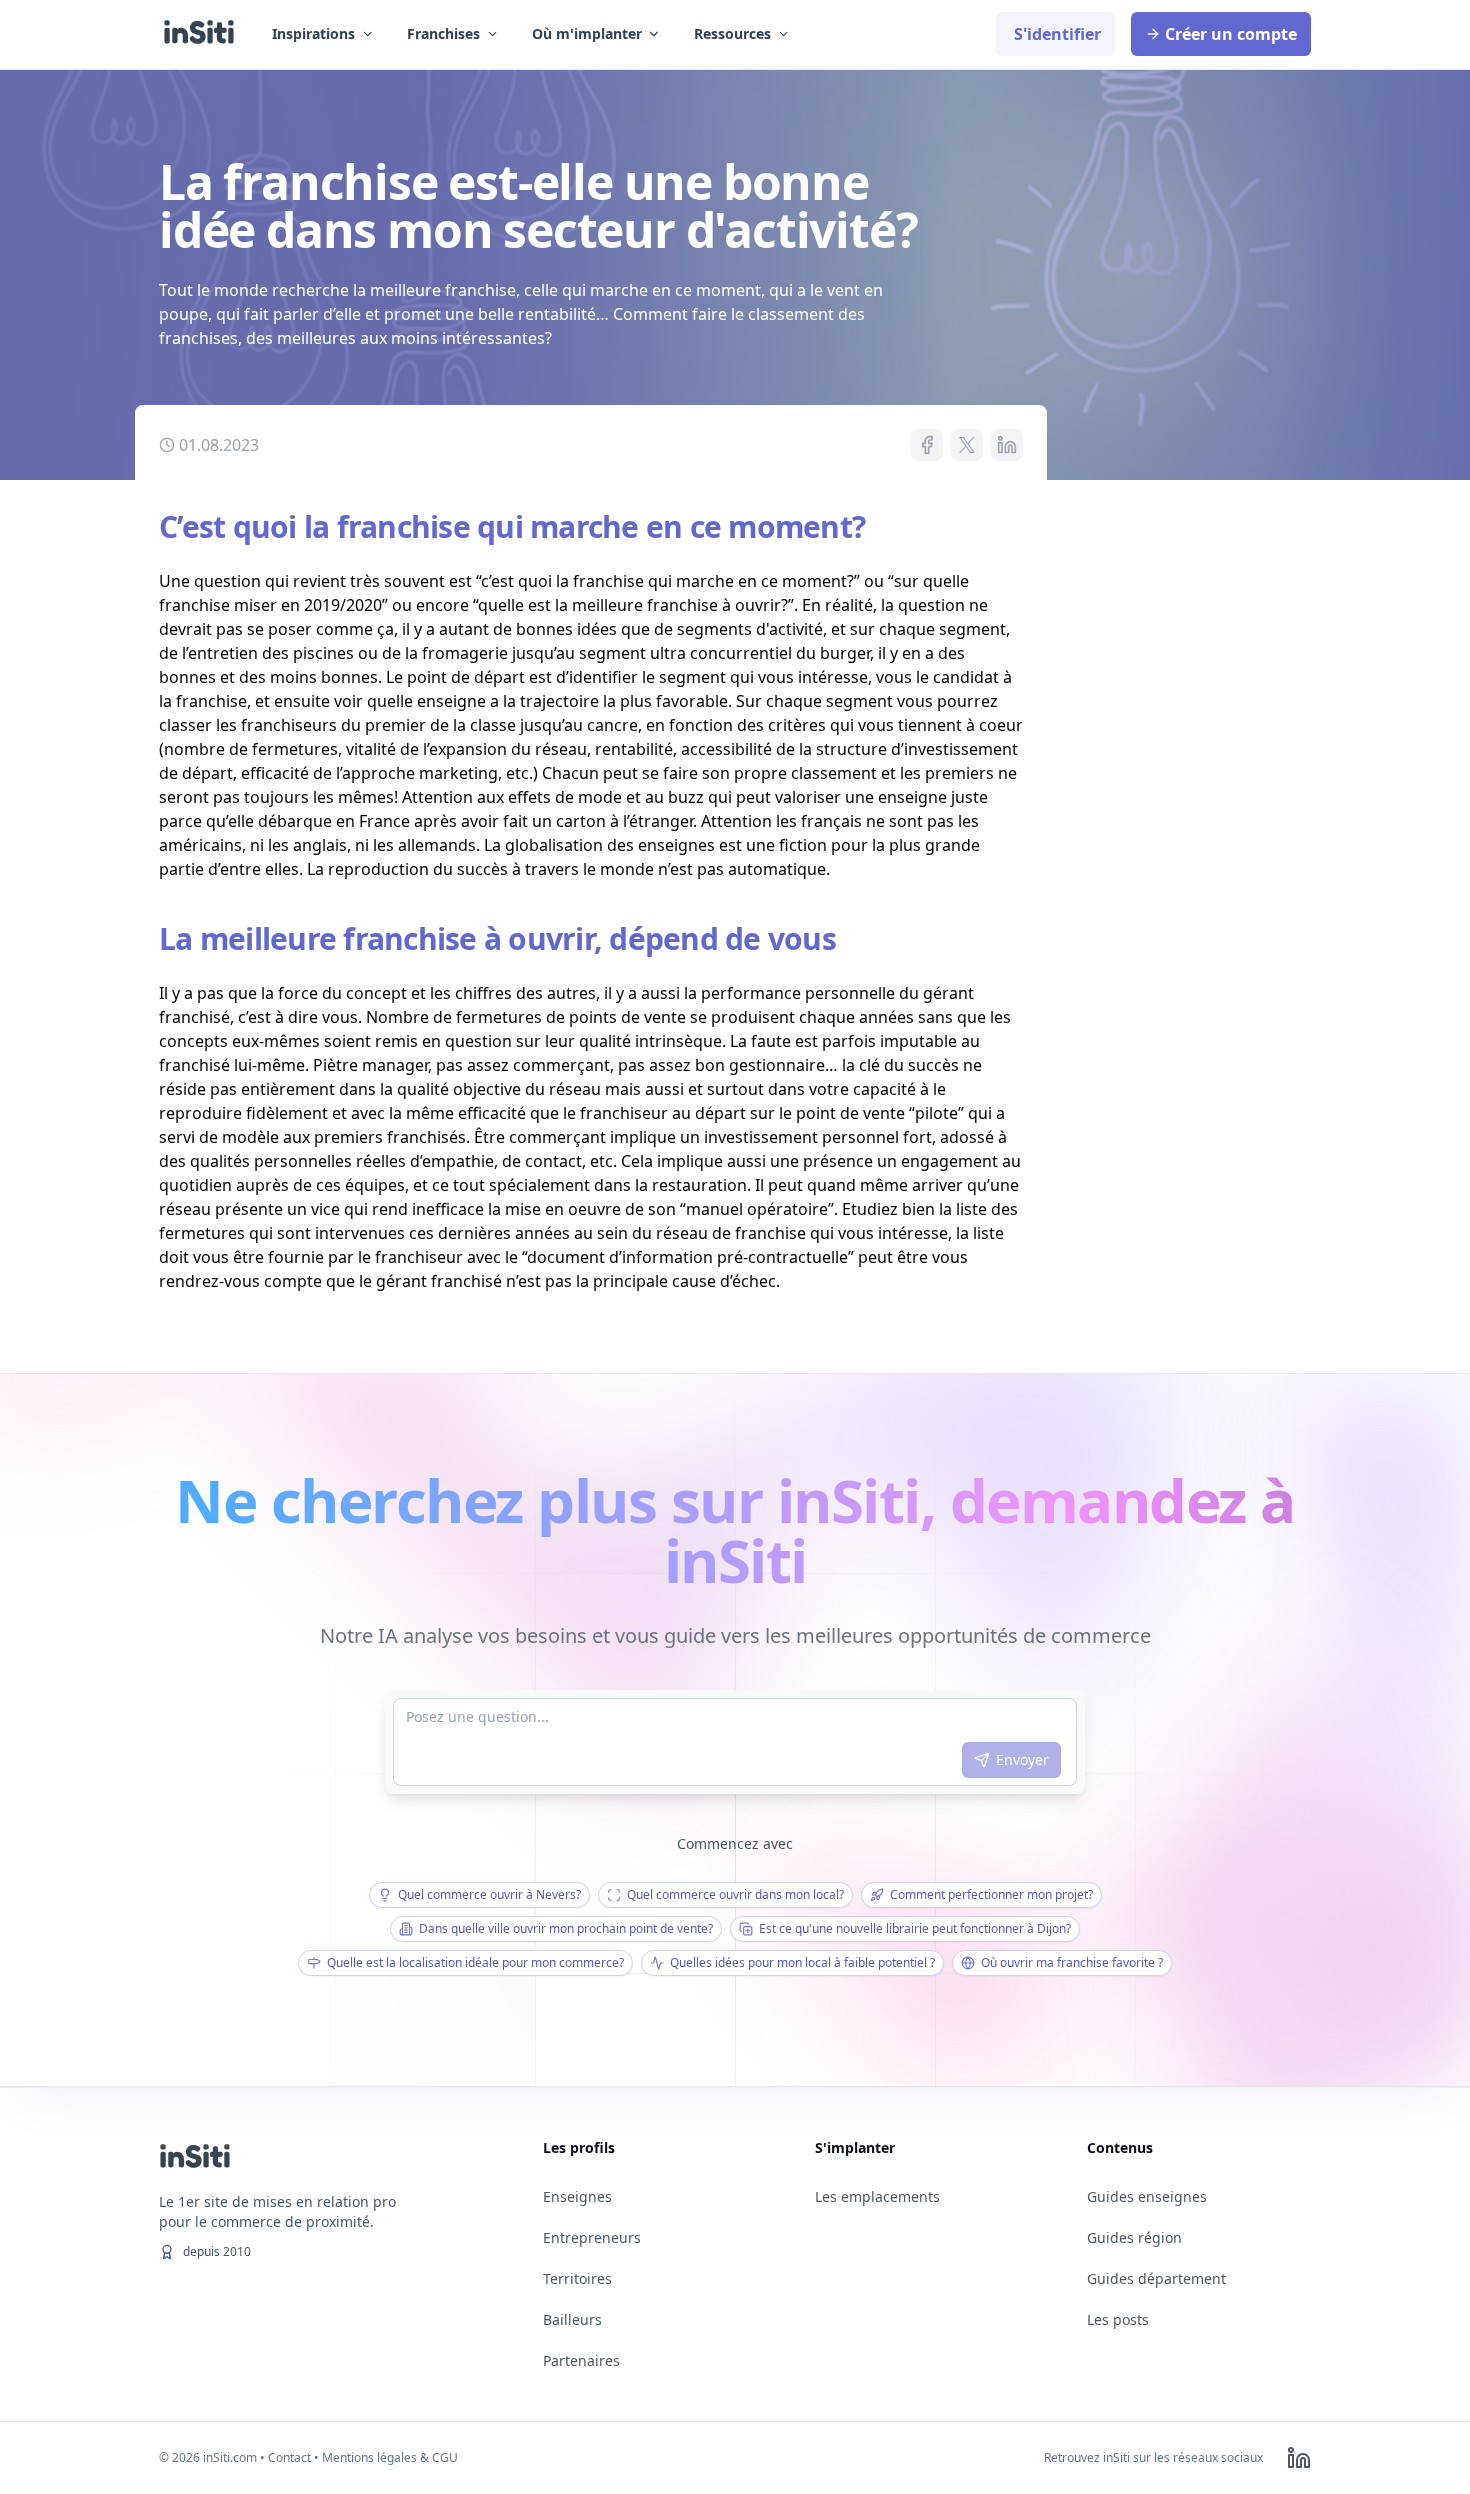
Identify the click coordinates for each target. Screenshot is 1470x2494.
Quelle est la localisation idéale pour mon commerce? (475, 1962)
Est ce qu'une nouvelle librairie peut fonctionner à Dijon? (915, 1928)
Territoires (577, 2278)
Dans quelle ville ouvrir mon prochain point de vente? (566, 1928)
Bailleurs (572, 2319)
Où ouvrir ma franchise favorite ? (1072, 1962)
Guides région (1134, 2237)
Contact (289, 2457)
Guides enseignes (1147, 2196)
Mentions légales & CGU (390, 2457)
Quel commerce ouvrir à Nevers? (489, 1894)
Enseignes (577, 2196)
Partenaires (581, 2360)
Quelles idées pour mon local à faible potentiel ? (802, 1962)
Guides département (1156, 2278)
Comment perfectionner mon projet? (991, 1894)
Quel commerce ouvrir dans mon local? (735, 1894)
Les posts (1118, 2319)
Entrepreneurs (592, 2237)
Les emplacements (877, 2196)
